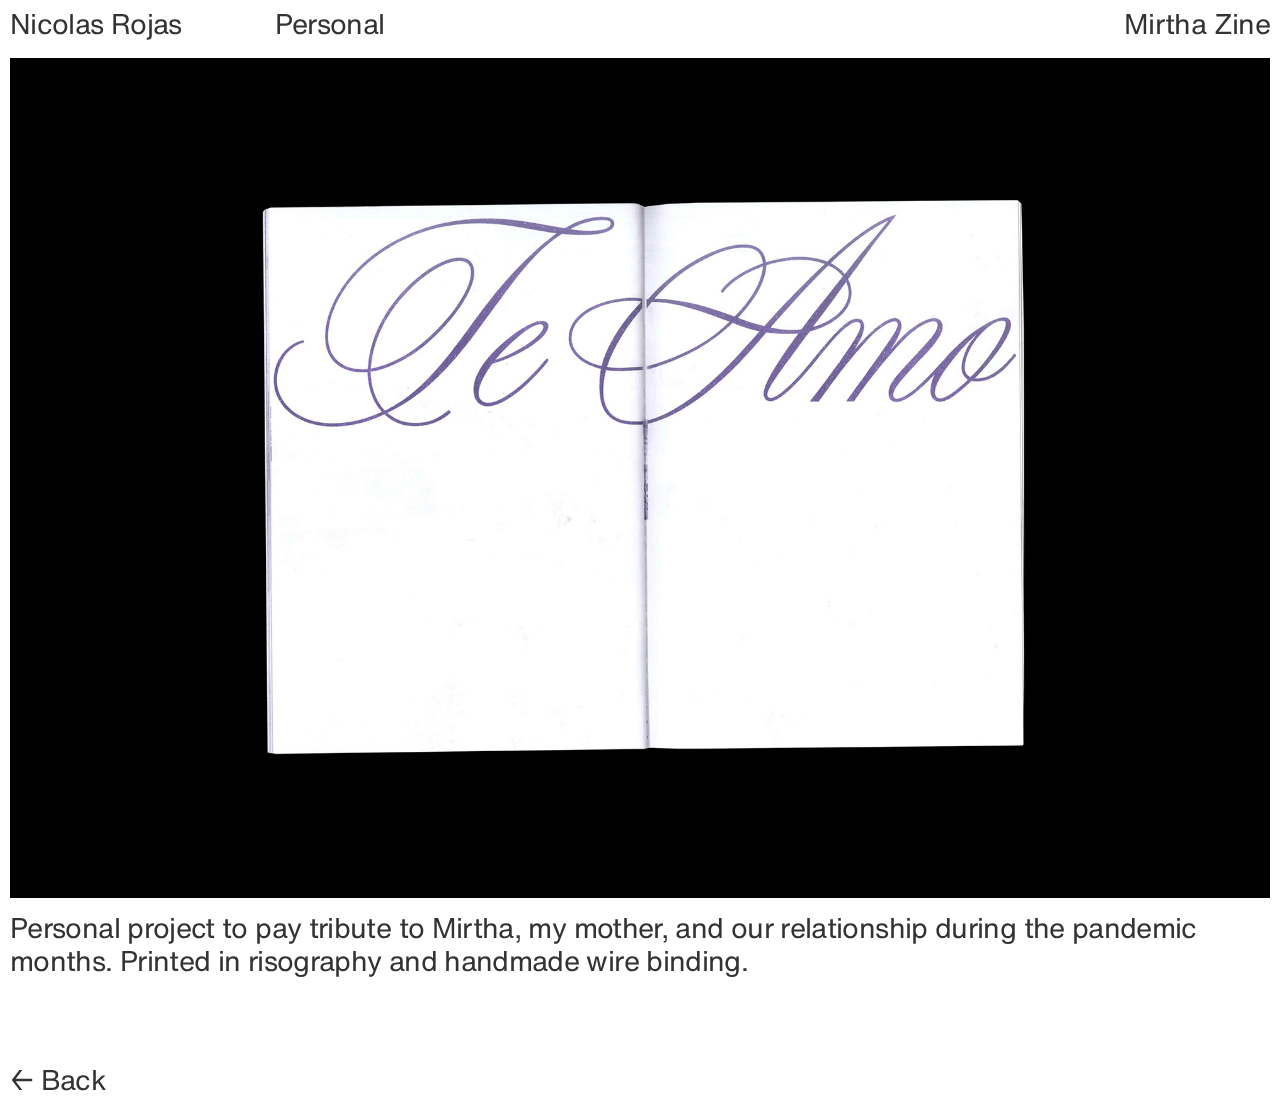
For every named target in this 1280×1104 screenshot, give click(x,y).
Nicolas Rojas (96, 23)
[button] (818, 480)
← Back (58, 1079)
